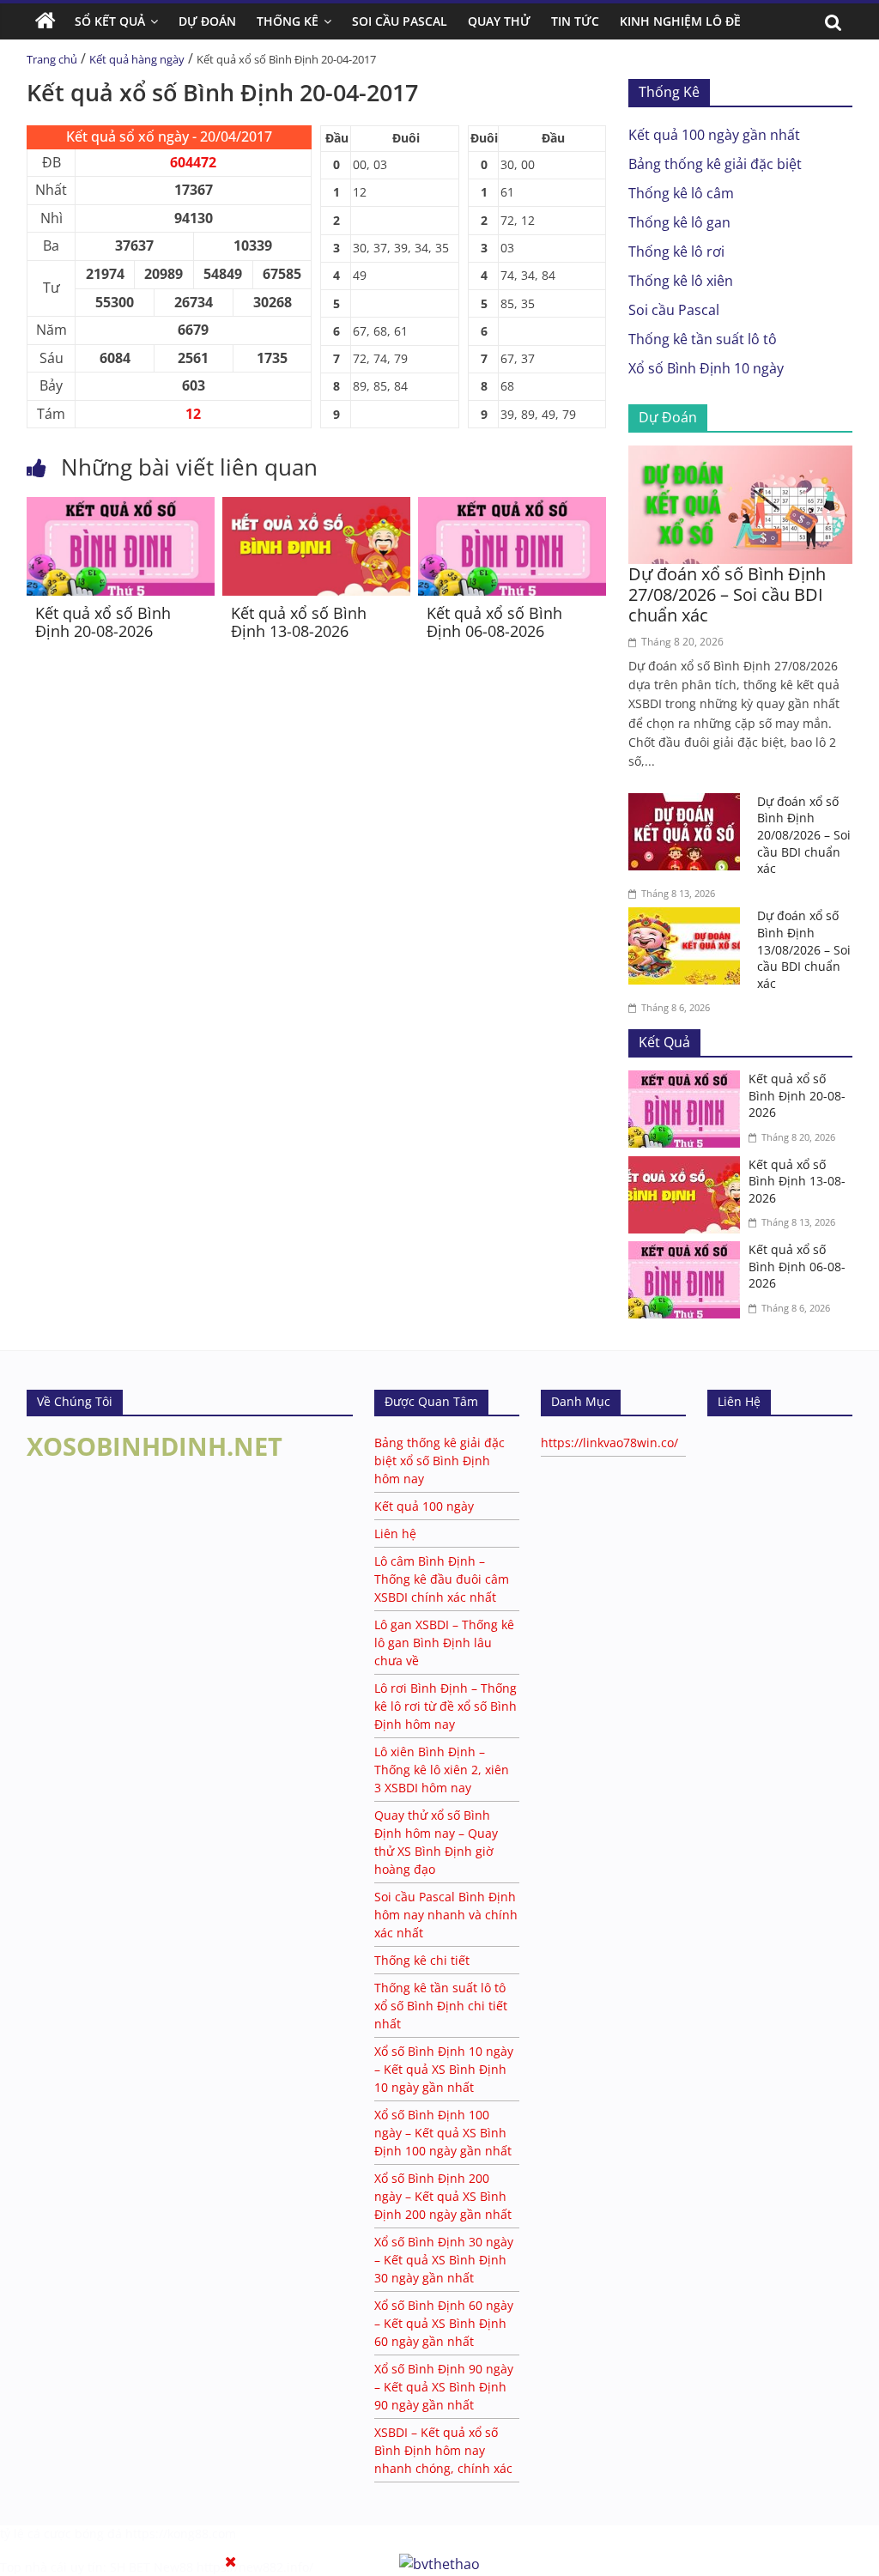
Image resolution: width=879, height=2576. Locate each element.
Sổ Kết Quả (110, 21)
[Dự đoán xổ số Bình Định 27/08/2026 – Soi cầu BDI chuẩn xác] (741, 456)
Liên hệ (395, 1533)
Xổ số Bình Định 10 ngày (706, 368)
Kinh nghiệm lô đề (680, 21)
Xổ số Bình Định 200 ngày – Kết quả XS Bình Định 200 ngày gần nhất (443, 2196)
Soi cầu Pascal (674, 310)
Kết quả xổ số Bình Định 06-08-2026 (494, 622)
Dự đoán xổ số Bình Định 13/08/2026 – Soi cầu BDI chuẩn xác (804, 949)
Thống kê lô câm (681, 193)
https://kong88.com (181, 2534)
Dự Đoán (207, 21)
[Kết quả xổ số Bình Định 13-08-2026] (316, 507)
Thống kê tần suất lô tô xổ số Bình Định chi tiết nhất (441, 2006)
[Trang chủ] (45, 21)
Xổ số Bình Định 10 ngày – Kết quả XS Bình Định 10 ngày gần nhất (444, 2069)
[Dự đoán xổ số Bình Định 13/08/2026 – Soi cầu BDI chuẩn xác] (688, 918)
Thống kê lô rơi (676, 252)
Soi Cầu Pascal (400, 21)
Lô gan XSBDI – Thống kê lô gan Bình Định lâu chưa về (444, 1643)
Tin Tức (575, 21)
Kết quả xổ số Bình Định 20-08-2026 (103, 622)
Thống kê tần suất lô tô (703, 339)
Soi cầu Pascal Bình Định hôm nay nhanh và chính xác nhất (446, 1915)
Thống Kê (288, 21)
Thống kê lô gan (679, 222)
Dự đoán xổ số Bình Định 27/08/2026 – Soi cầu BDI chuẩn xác (727, 594)
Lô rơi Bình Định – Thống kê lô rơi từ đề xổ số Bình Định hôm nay (446, 1706)
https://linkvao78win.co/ (609, 1443)
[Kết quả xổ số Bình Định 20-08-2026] (121, 507)
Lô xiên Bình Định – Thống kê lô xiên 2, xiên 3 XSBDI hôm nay (442, 1770)
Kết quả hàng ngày (137, 59)
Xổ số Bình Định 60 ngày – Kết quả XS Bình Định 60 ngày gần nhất (444, 2323)
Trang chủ (52, 59)
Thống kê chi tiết (422, 1960)
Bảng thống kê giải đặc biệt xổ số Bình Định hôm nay (439, 1461)
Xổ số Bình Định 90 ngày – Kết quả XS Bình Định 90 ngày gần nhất (444, 2387)
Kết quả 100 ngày (424, 1506)
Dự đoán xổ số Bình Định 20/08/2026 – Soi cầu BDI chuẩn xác (804, 835)
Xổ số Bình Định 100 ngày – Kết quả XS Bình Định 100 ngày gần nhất (443, 2133)
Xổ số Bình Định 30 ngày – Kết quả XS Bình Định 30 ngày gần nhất (444, 2260)
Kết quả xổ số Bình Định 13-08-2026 (299, 622)
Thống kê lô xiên (681, 281)
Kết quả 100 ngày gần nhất (714, 135)
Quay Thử (499, 21)
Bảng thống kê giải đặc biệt (715, 164)
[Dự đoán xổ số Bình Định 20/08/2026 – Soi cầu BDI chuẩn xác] (688, 803)
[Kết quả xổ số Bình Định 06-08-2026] (512, 507)
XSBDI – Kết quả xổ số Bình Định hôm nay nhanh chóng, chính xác (443, 2450)
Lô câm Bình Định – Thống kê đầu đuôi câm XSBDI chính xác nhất (442, 1579)
